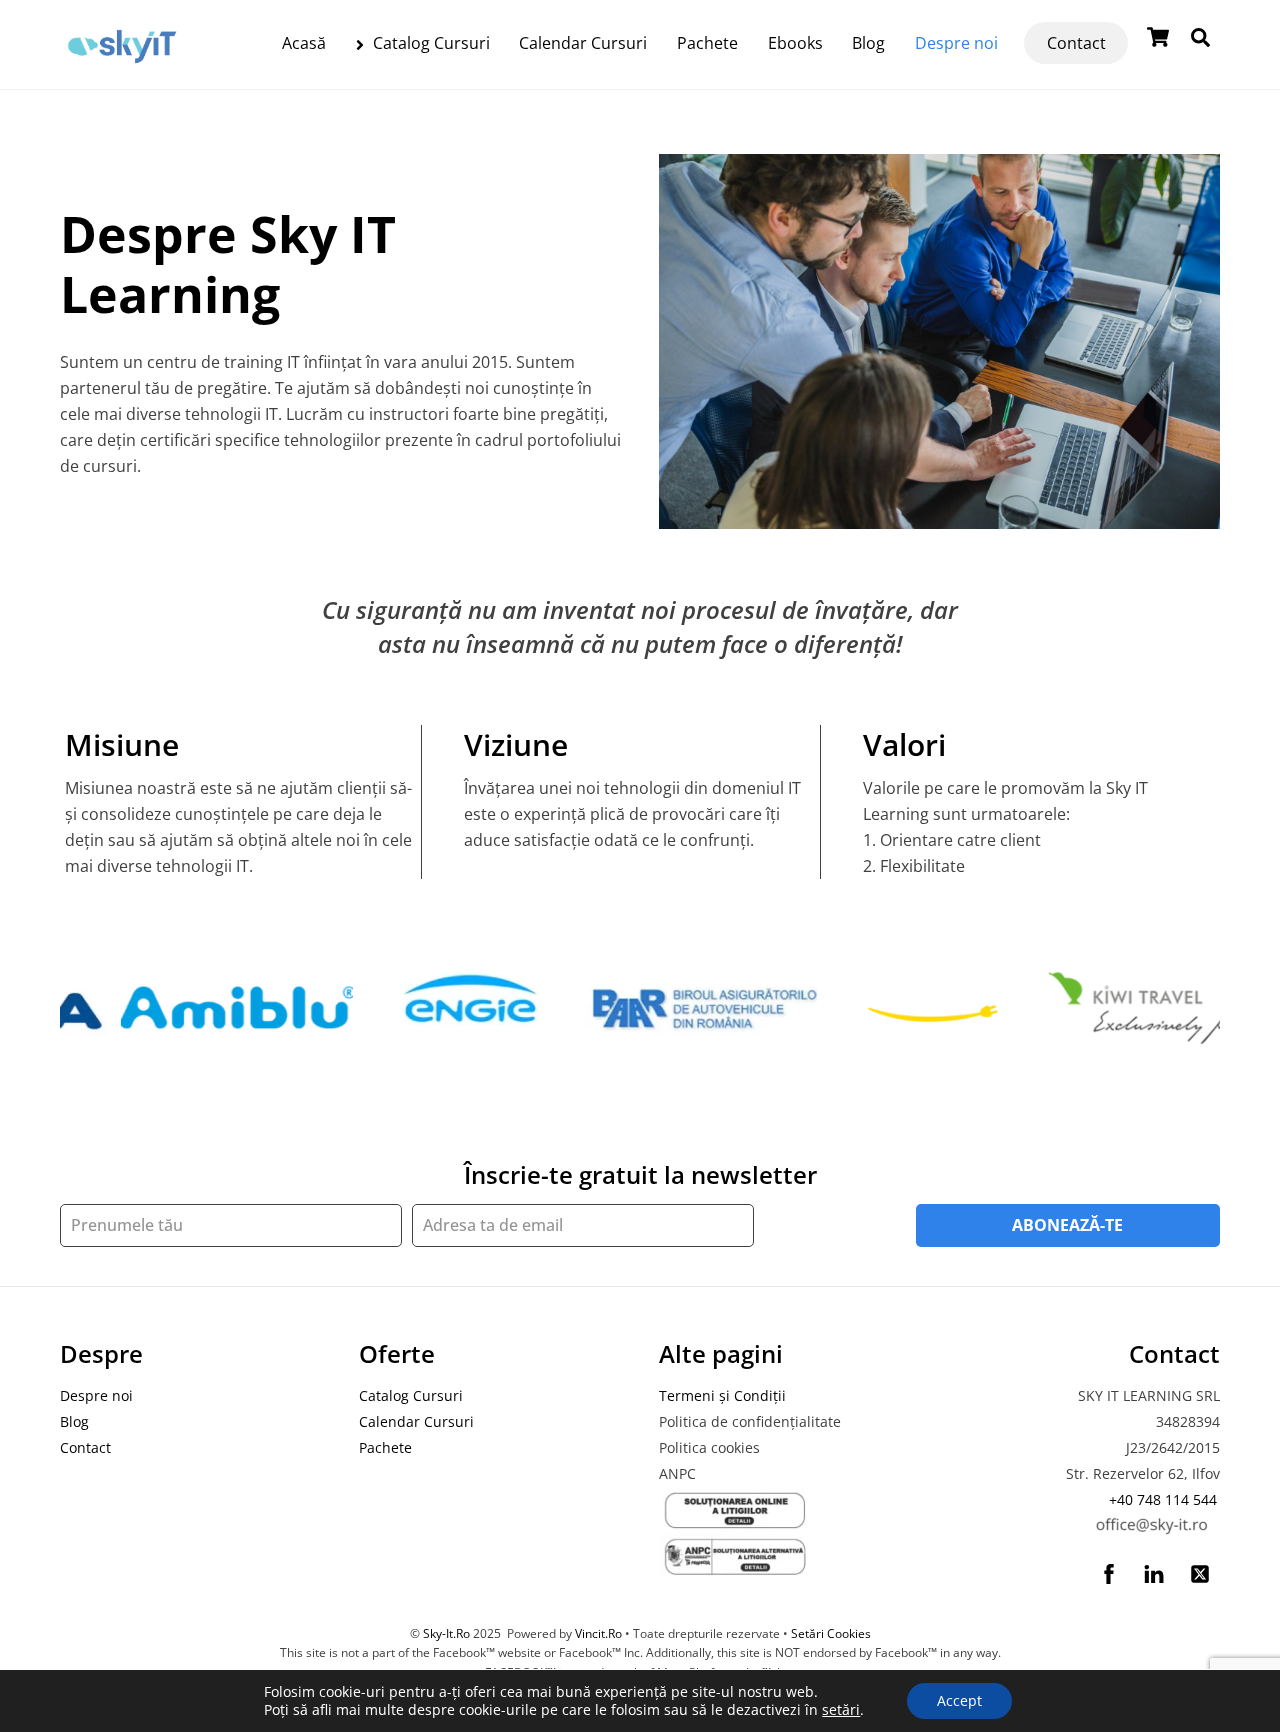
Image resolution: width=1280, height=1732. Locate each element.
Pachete (707, 43)
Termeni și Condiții (722, 1395)
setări (841, 1710)
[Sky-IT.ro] (122, 67)
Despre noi (956, 43)
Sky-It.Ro (446, 1633)
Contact (1076, 43)
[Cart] (1158, 37)
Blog (868, 43)
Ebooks (795, 43)
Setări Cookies (831, 1633)
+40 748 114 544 (1163, 1499)
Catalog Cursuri (429, 43)
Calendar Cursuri (583, 43)
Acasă (304, 43)
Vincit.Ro (598, 1633)
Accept (959, 1700)
